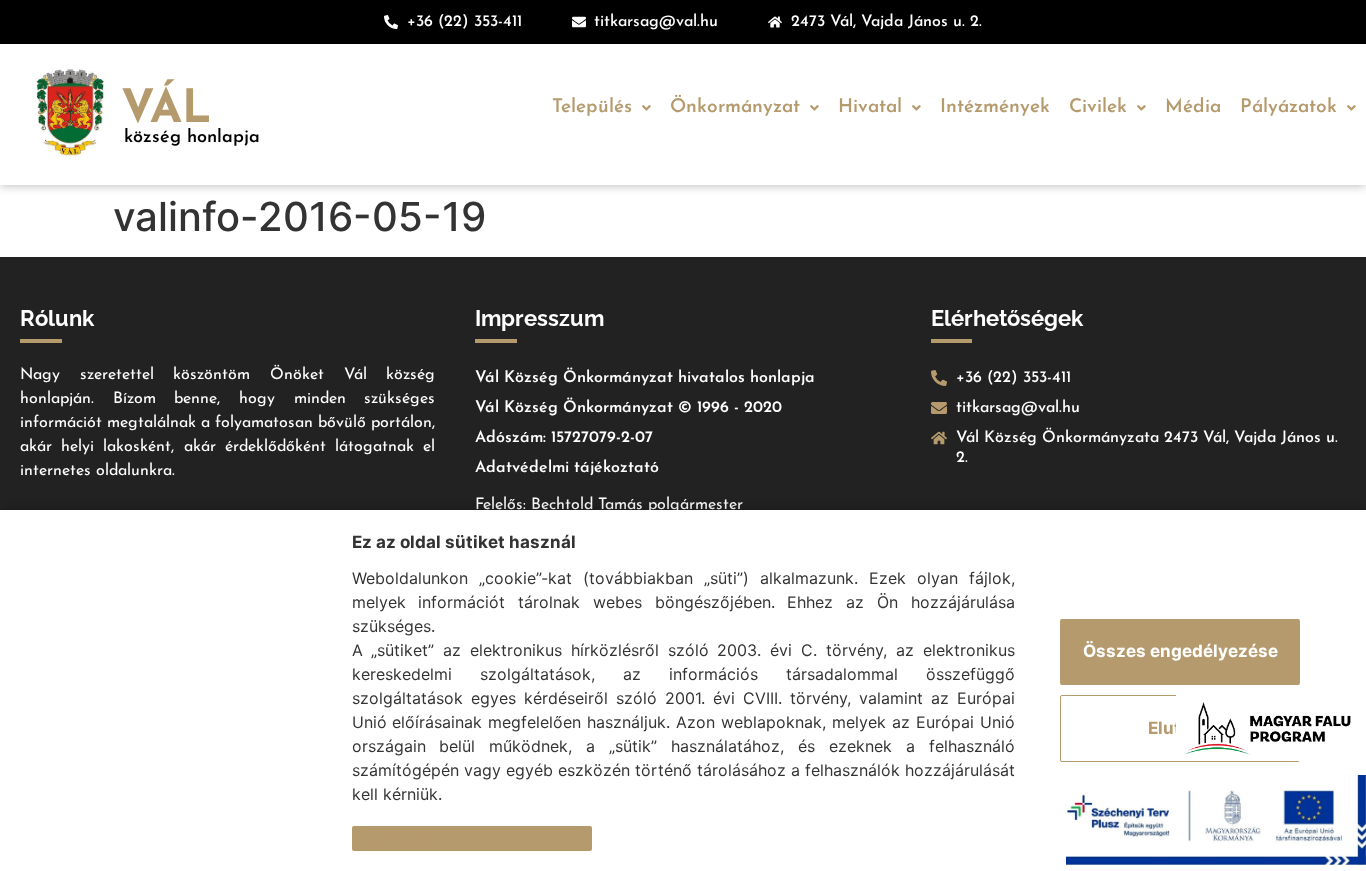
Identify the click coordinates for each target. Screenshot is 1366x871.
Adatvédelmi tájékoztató (567, 468)
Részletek (393, 838)
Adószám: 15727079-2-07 (564, 438)
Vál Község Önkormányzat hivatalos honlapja (645, 378)
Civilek (1098, 107)
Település (592, 107)
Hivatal (870, 107)
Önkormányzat (735, 107)
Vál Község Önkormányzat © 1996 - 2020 (628, 408)
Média (1193, 107)
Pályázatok (1288, 107)
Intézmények (995, 107)
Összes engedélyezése (1180, 651)
